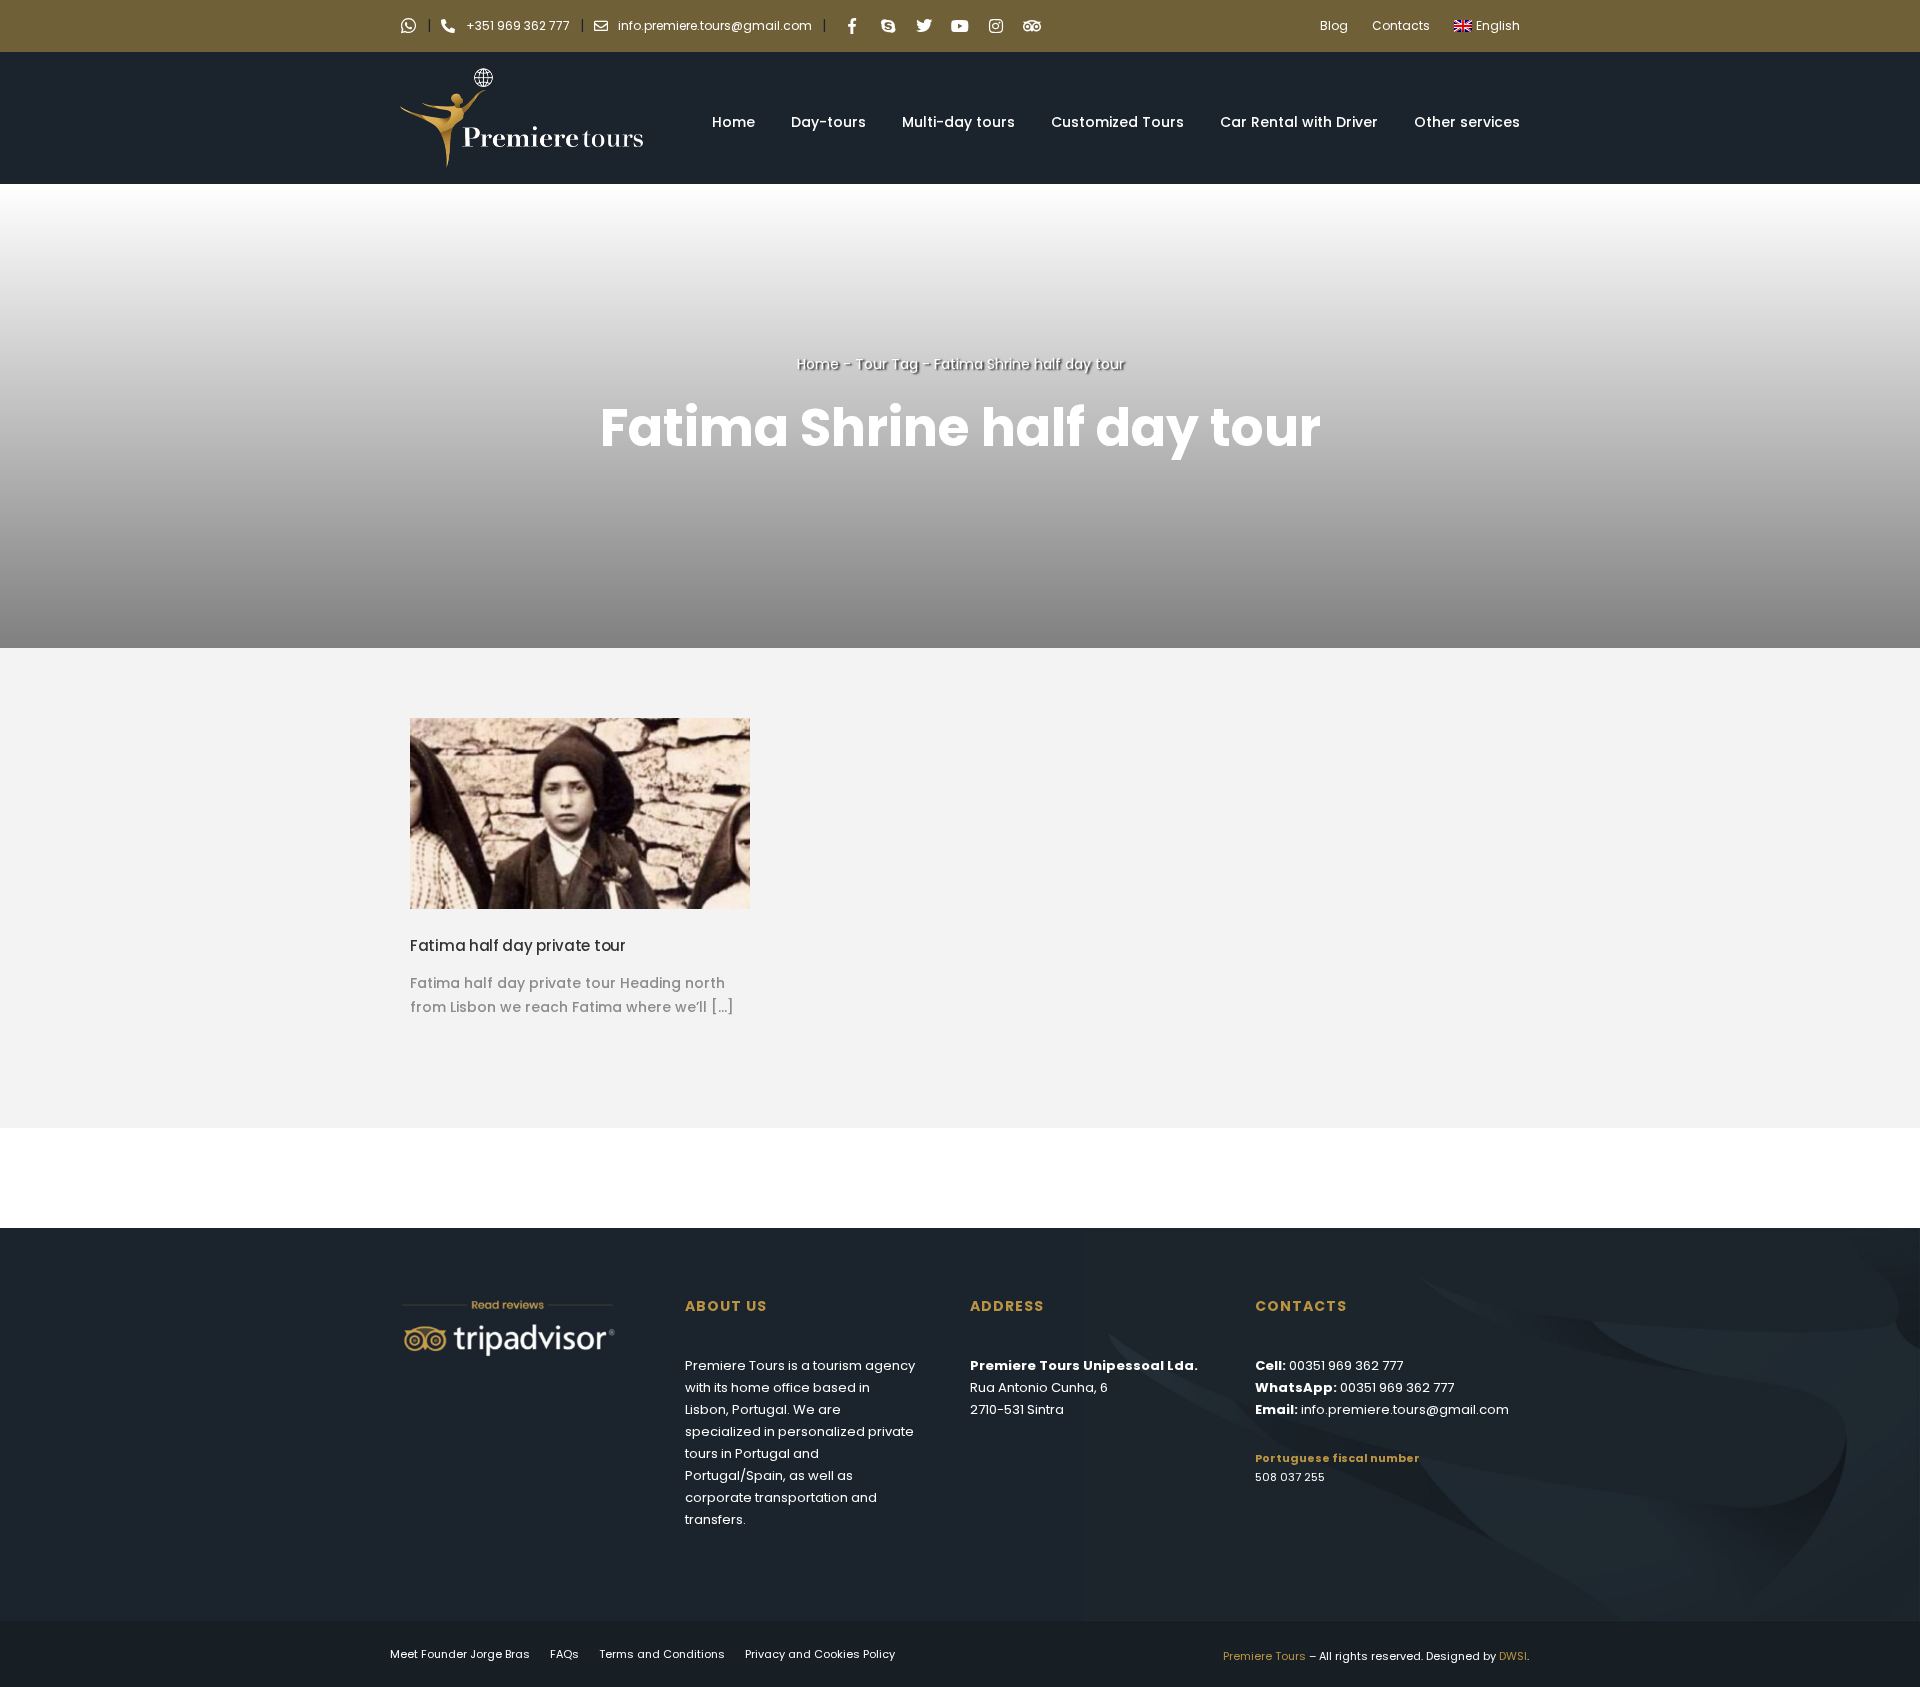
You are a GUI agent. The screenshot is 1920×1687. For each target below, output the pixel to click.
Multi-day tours (958, 122)
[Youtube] (960, 26)
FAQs (564, 1654)
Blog (1334, 25)
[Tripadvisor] (1032, 26)
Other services (1467, 122)
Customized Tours (1117, 122)
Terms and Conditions (662, 1654)
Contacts (1401, 25)
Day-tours (828, 122)
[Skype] (888, 26)
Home (733, 122)
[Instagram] (996, 26)
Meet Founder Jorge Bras (460, 1654)
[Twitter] (924, 26)
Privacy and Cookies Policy (820, 1654)
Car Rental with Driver (1299, 122)
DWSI (1513, 1656)
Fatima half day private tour (518, 945)
